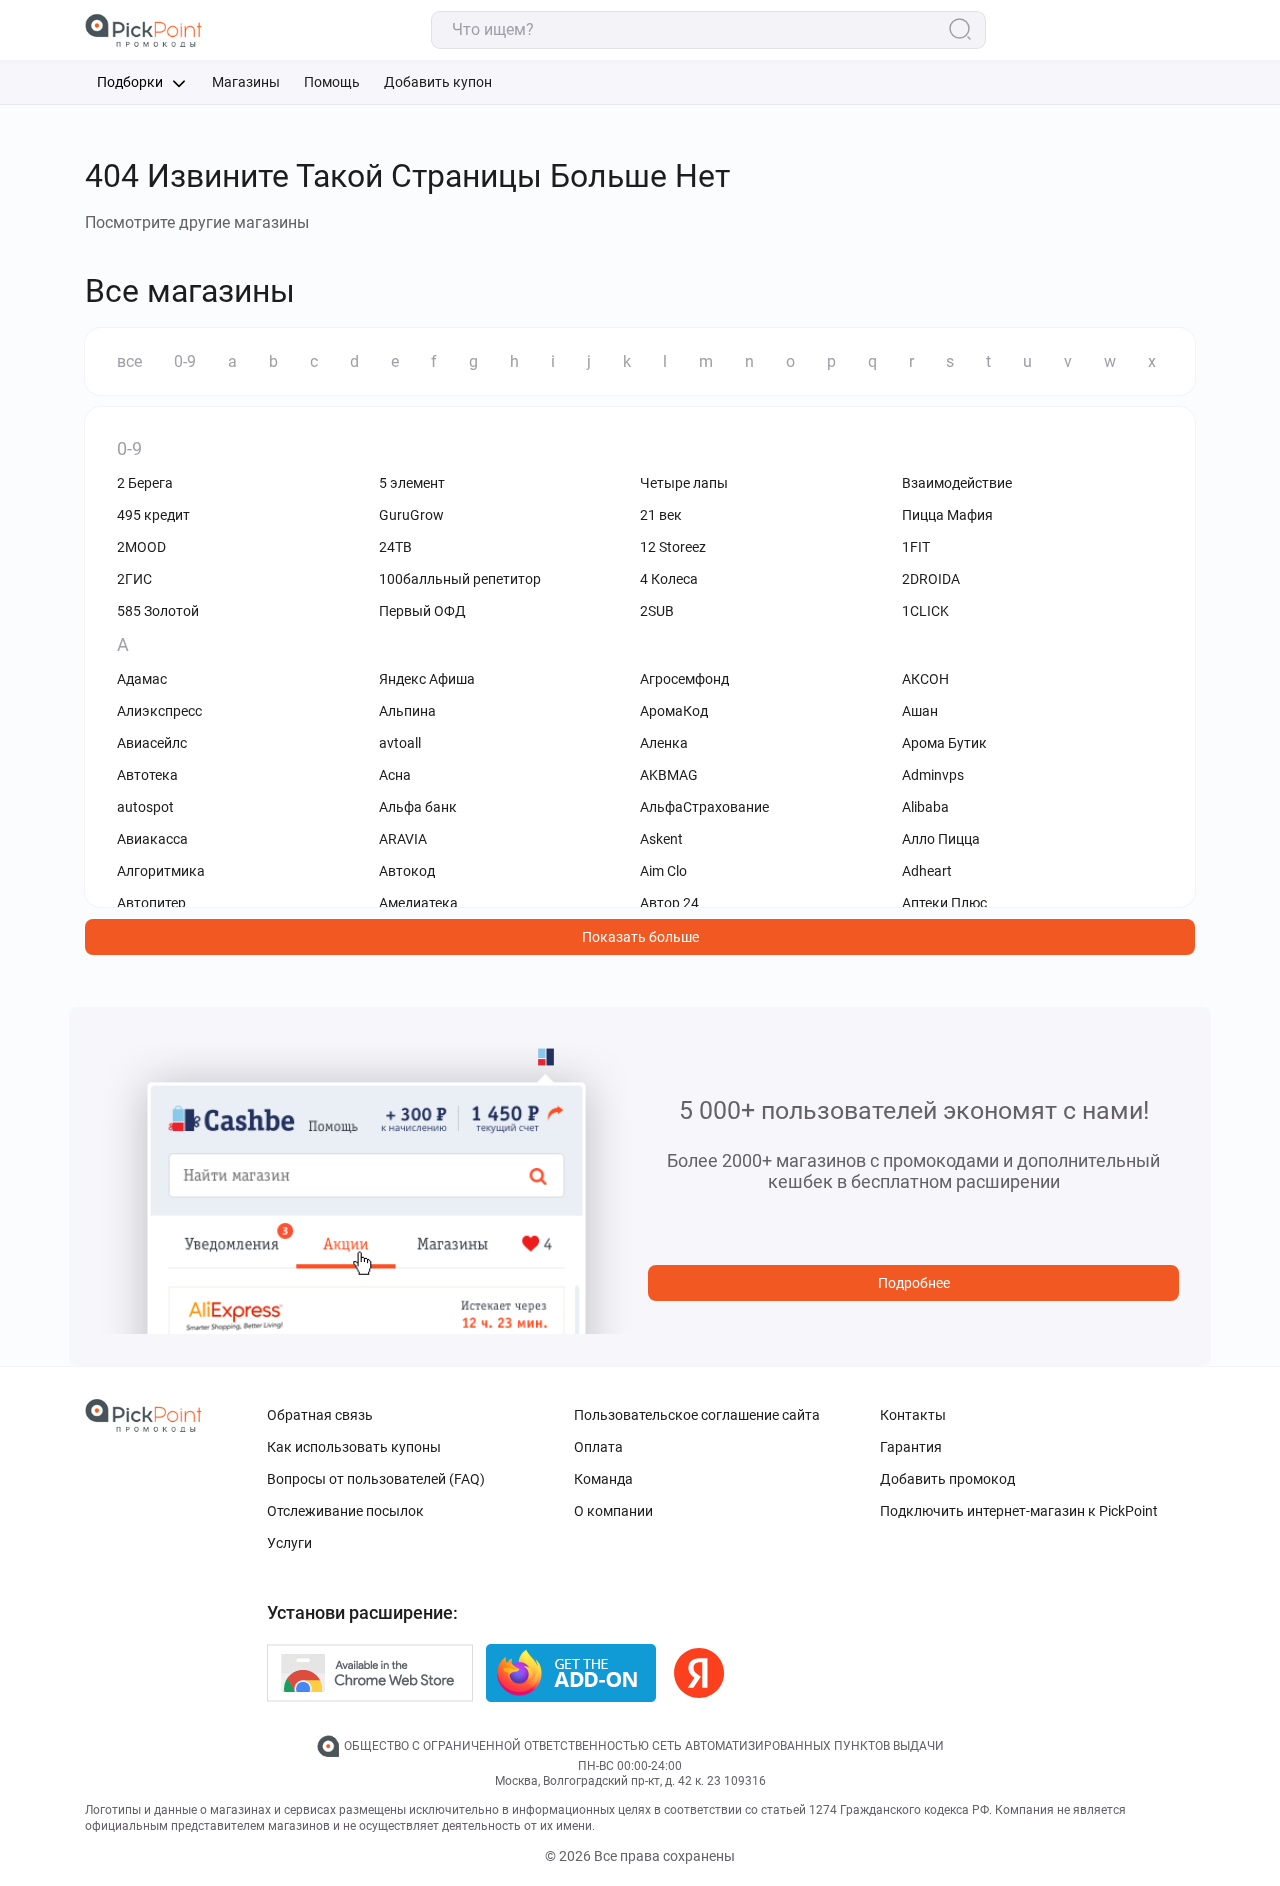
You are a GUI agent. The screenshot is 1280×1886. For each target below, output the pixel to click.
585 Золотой (158, 611)
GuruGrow (411, 515)
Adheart (927, 871)
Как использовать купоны (354, 1447)
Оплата (598, 1447)
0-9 (185, 361)
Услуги (289, 1543)
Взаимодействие (957, 483)
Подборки (131, 82)
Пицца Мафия (947, 515)
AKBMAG (669, 775)
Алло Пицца (941, 839)
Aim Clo (663, 871)
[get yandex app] (699, 1673)
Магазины (246, 82)
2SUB (657, 611)
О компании (613, 1511)
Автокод (407, 871)
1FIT (916, 547)
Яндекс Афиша (427, 679)
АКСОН (925, 679)
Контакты (913, 1415)
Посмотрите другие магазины (197, 222)
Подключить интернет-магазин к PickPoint (1019, 1511)
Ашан (920, 711)
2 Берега (145, 483)
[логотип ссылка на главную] (143, 30)
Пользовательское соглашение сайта (697, 1415)
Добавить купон (438, 82)
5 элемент (412, 483)
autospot (145, 807)
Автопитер (151, 903)
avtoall (400, 743)
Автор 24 (669, 903)
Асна (395, 775)
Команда (603, 1479)
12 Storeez (673, 547)
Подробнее (914, 1283)
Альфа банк (418, 807)
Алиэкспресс (159, 711)
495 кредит (153, 515)
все (129, 361)
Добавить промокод (947, 1479)
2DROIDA (931, 579)
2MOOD (141, 547)
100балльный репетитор (460, 579)
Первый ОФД (422, 611)
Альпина (407, 711)
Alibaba (925, 807)
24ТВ (395, 547)
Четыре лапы (684, 483)
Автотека (147, 775)
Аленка (664, 743)
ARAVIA (403, 839)
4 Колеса (669, 579)
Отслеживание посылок (345, 1511)
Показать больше (640, 937)
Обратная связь (320, 1415)
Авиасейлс (152, 743)
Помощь (332, 82)
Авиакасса (152, 839)
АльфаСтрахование (704, 807)
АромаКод (674, 711)
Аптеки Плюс (944, 903)
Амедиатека (418, 903)
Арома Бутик (944, 743)
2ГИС (134, 579)
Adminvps (933, 775)
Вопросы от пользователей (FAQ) (376, 1479)
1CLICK (925, 611)
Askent (661, 839)
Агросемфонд (684, 679)
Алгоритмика (161, 871)
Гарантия (911, 1447)
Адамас (142, 679)
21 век (661, 515)
